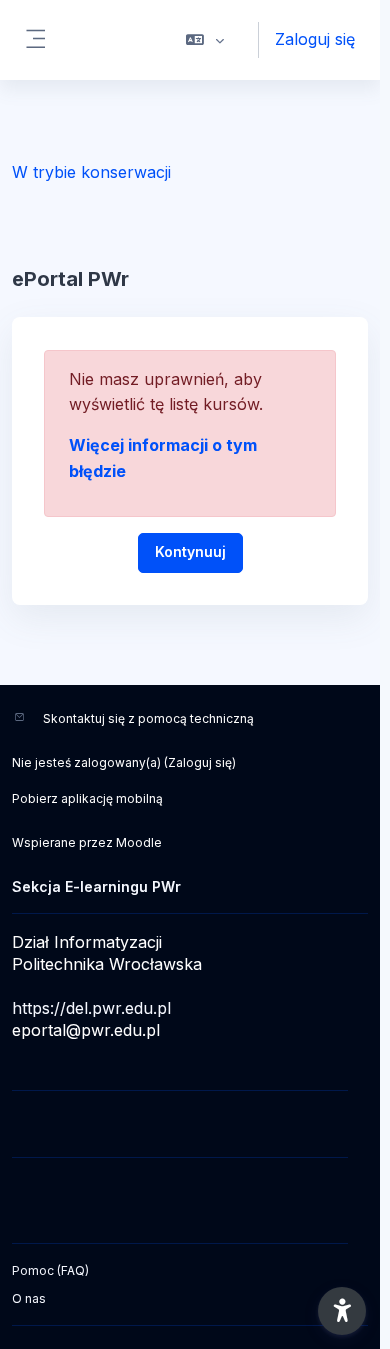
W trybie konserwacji (91, 172)
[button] (205, 40)
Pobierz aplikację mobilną (87, 798)
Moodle (139, 842)
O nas (29, 1298)
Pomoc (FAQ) (50, 1270)
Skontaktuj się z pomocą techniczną (148, 718)
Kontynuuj (190, 551)
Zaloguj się (315, 39)
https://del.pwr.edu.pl (91, 1008)
